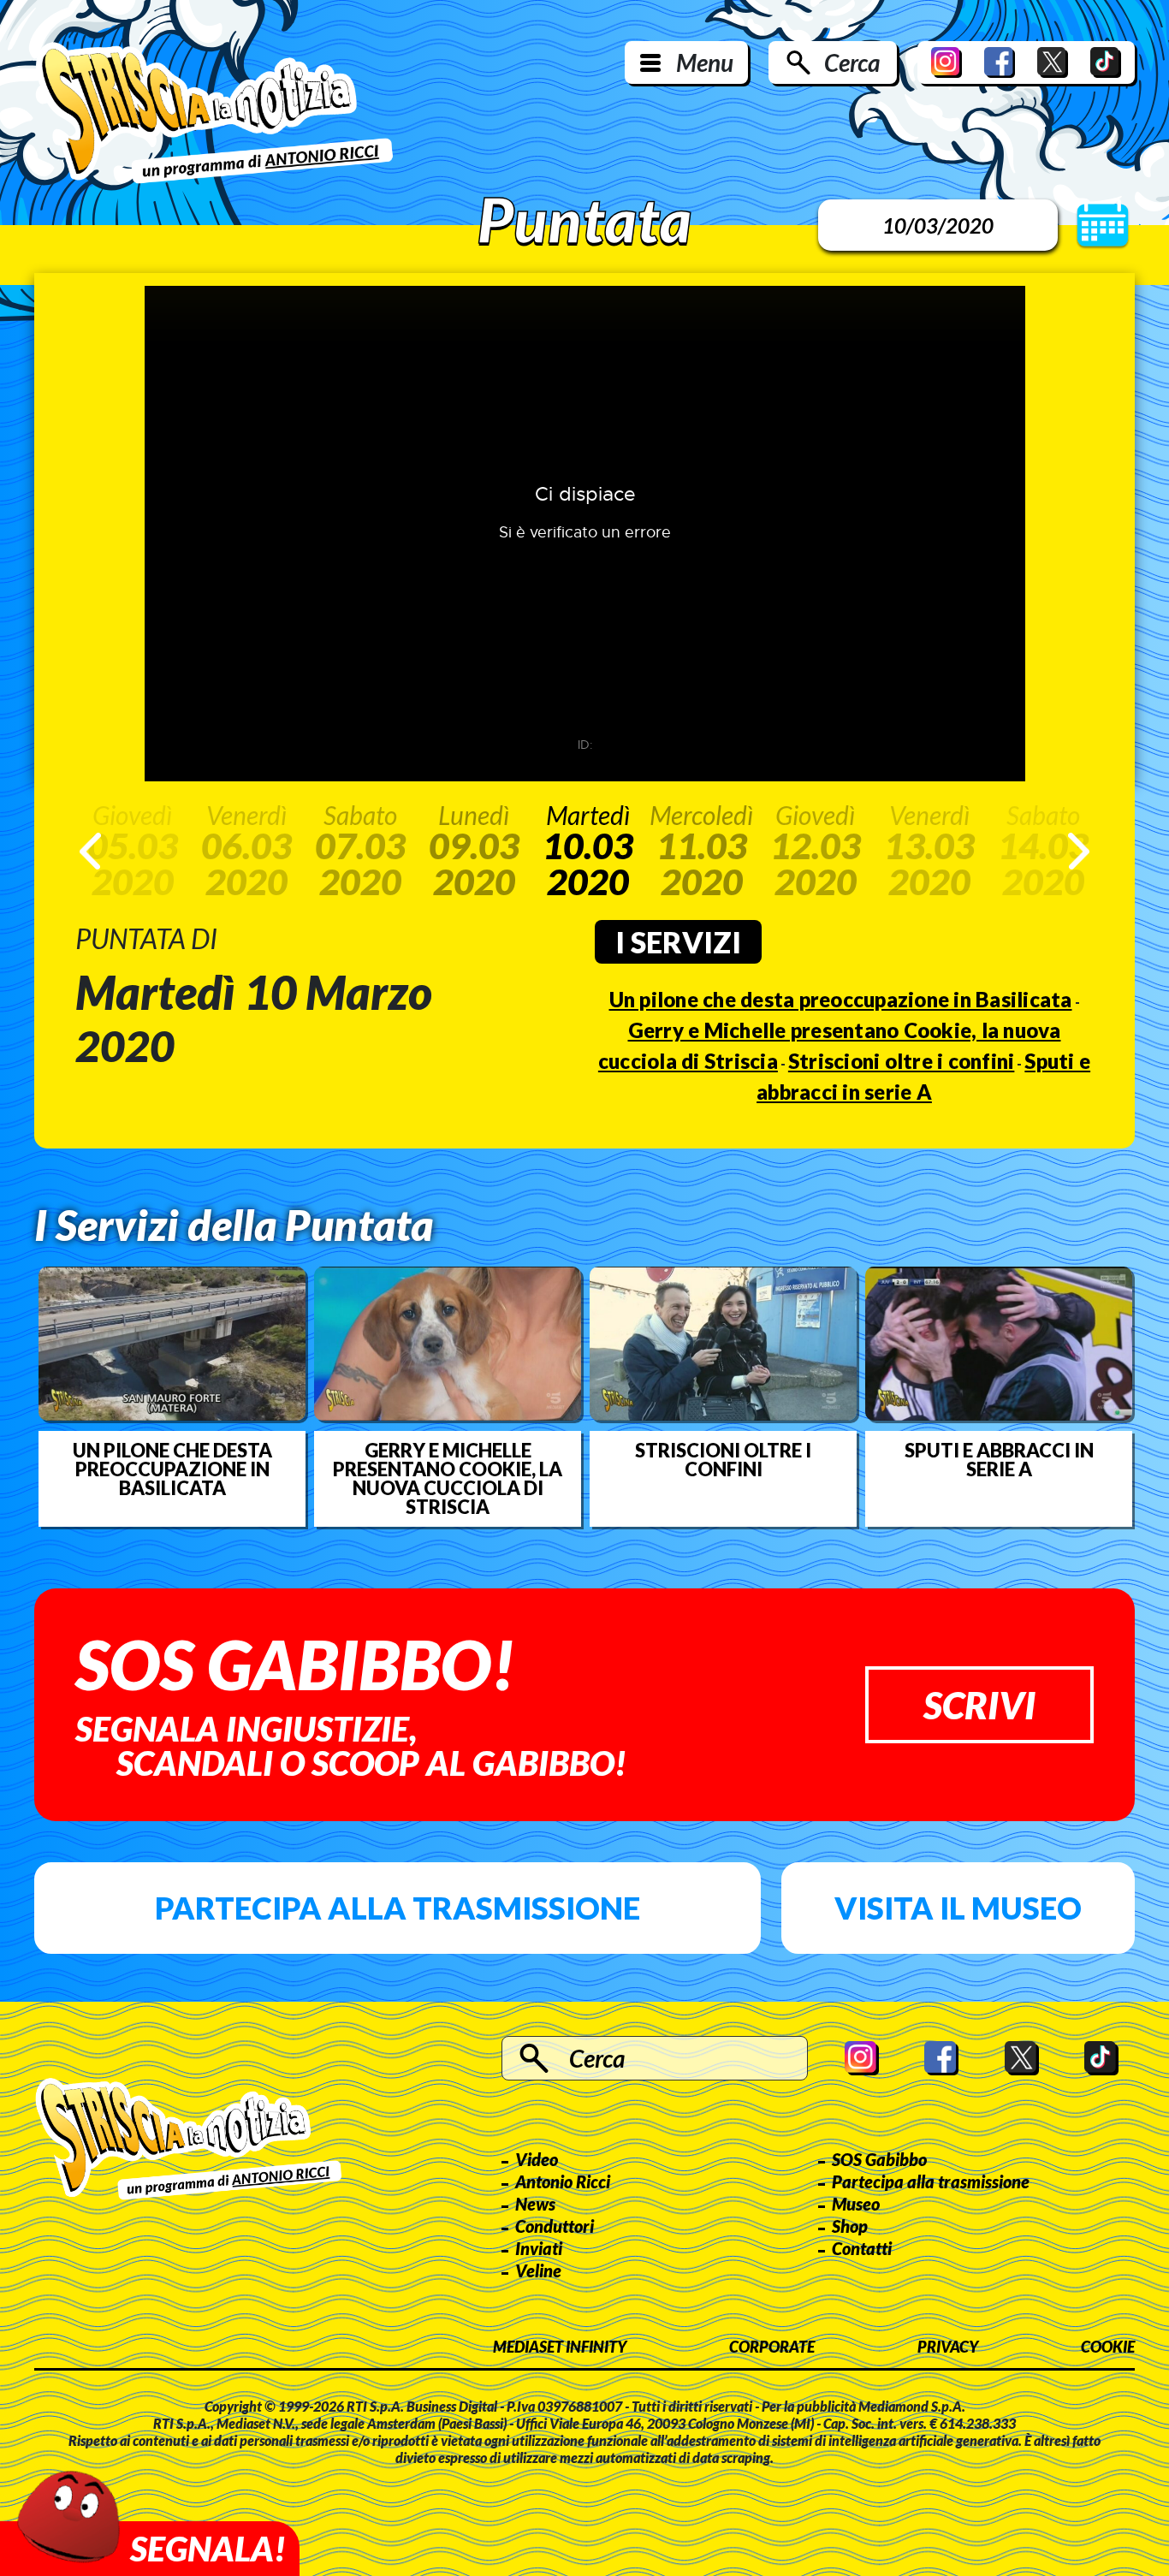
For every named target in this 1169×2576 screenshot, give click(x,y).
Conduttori (555, 2226)
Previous (90, 851)
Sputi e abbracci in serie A (999, 1460)
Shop (850, 2226)
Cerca (852, 62)
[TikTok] (1106, 62)
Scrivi (979, 1705)
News (535, 2204)
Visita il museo (958, 1908)
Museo (856, 2204)
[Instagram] (946, 62)
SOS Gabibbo (879, 2159)
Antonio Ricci (563, 2181)
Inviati (539, 2248)
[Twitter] (1053, 62)
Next (1079, 851)
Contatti (862, 2248)
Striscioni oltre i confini (902, 1061)
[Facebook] (1000, 62)
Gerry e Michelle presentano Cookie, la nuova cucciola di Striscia (448, 1479)
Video (537, 2159)
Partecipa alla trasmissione (398, 1908)
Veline (538, 2270)
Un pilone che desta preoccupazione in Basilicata (841, 999)
